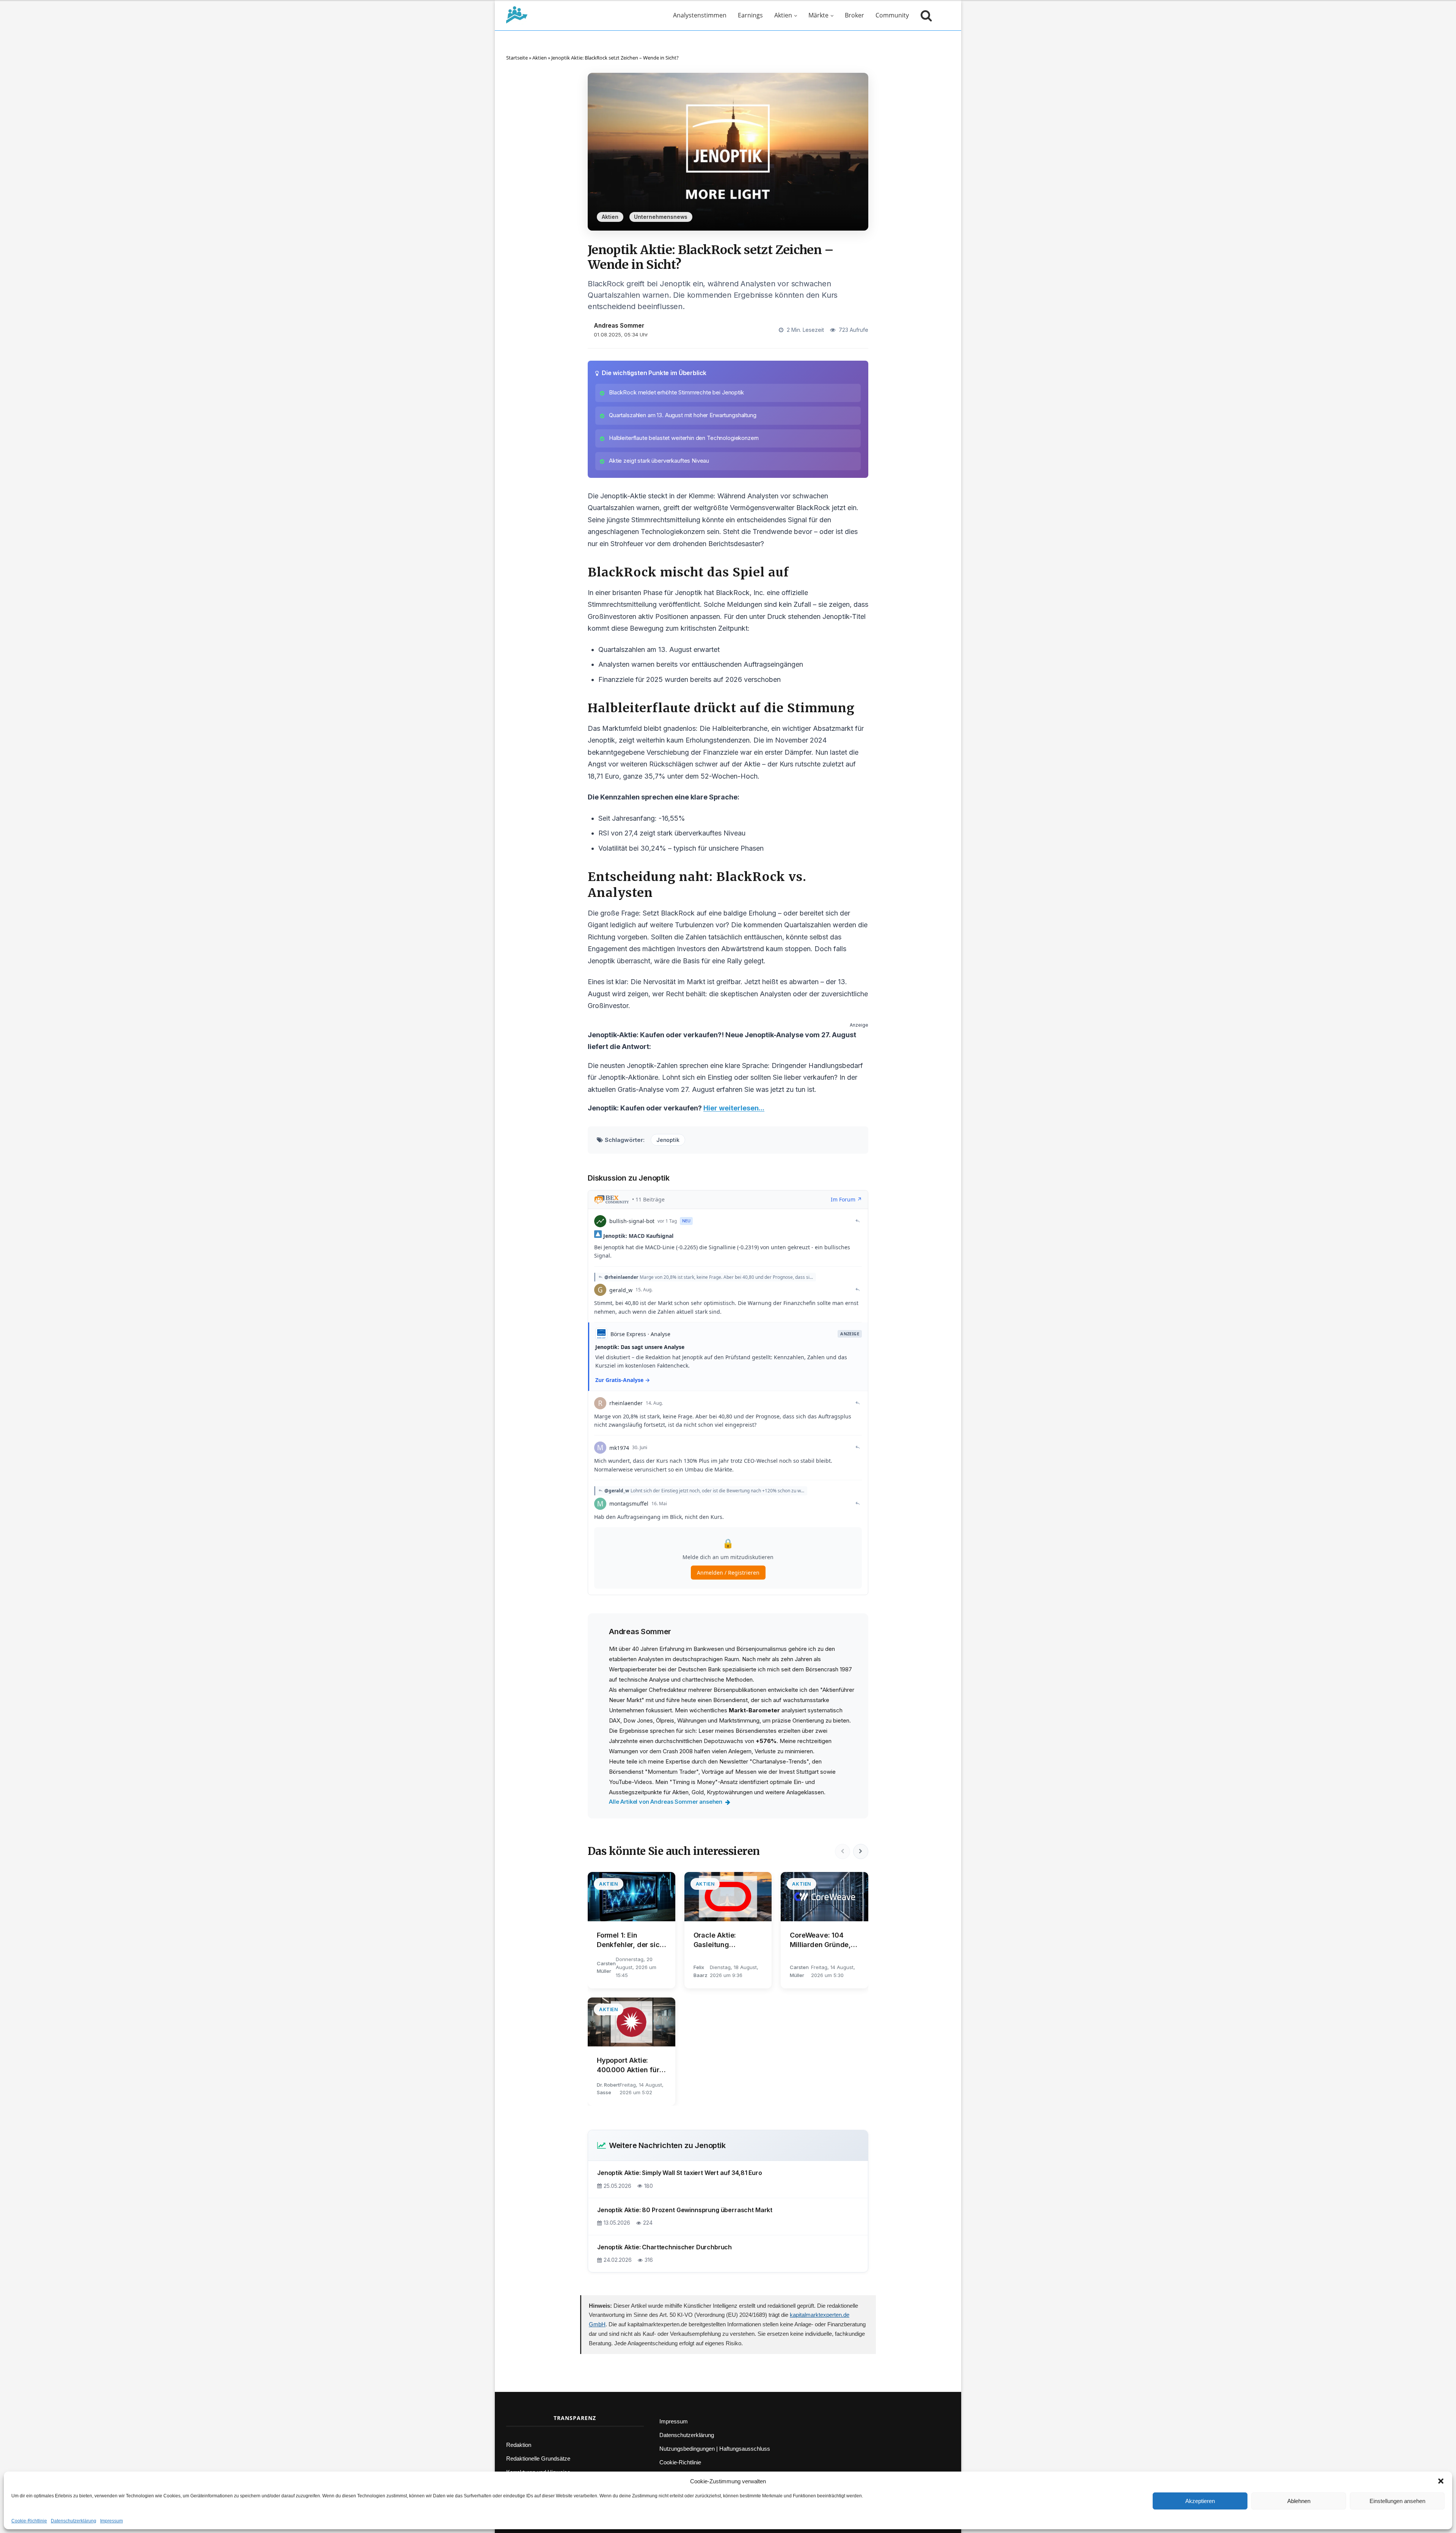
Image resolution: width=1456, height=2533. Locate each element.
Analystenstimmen (700, 15)
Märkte (818, 15)
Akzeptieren (1200, 2501)
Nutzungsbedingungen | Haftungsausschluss (715, 2449)
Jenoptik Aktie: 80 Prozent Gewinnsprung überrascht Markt (685, 2210)
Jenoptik (668, 1140)
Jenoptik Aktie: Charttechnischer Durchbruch (664, 2247)
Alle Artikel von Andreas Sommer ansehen (666, 1802)
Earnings (750, 15)
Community (892, 15)
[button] (1441, 2481)
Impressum (111, 2521)
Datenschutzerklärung (74, 2521)
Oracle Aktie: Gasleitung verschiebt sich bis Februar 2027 (725, 1940)
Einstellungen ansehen (1397, 2501)
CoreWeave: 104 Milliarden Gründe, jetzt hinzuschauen (821, 1940)
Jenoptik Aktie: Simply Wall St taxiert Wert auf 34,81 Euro (680, 2173)
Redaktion (519, 2445)
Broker (854, 15)
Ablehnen (1299, 2501)
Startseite (517, 58)
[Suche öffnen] (924, 15)
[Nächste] (861, 1851)
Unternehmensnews (661, 217)
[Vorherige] (843, 1851)
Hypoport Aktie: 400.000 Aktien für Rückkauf (628, 2065)
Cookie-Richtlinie (29, 2521)
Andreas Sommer (619, 326)
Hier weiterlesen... (734, 1108)
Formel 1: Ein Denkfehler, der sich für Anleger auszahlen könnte (630, 1940)
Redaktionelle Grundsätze (538, 2458)
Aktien (783, 15)
